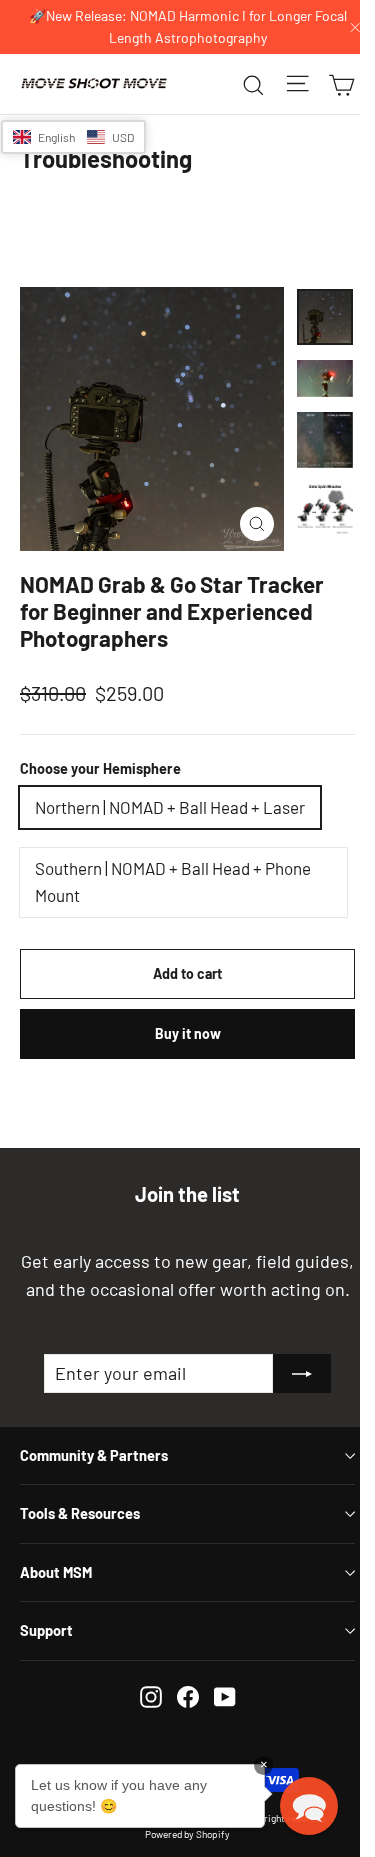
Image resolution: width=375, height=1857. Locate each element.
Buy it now (188, 1033)
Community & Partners (94, 1455)
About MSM (56, 1572)
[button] (73, 137)
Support (46, 1630)
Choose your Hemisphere (100, 768)
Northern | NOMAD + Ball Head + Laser (170, 807)
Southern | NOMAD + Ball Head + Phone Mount (173, 881)
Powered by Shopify (187, 1834)
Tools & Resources (80, 1513)
